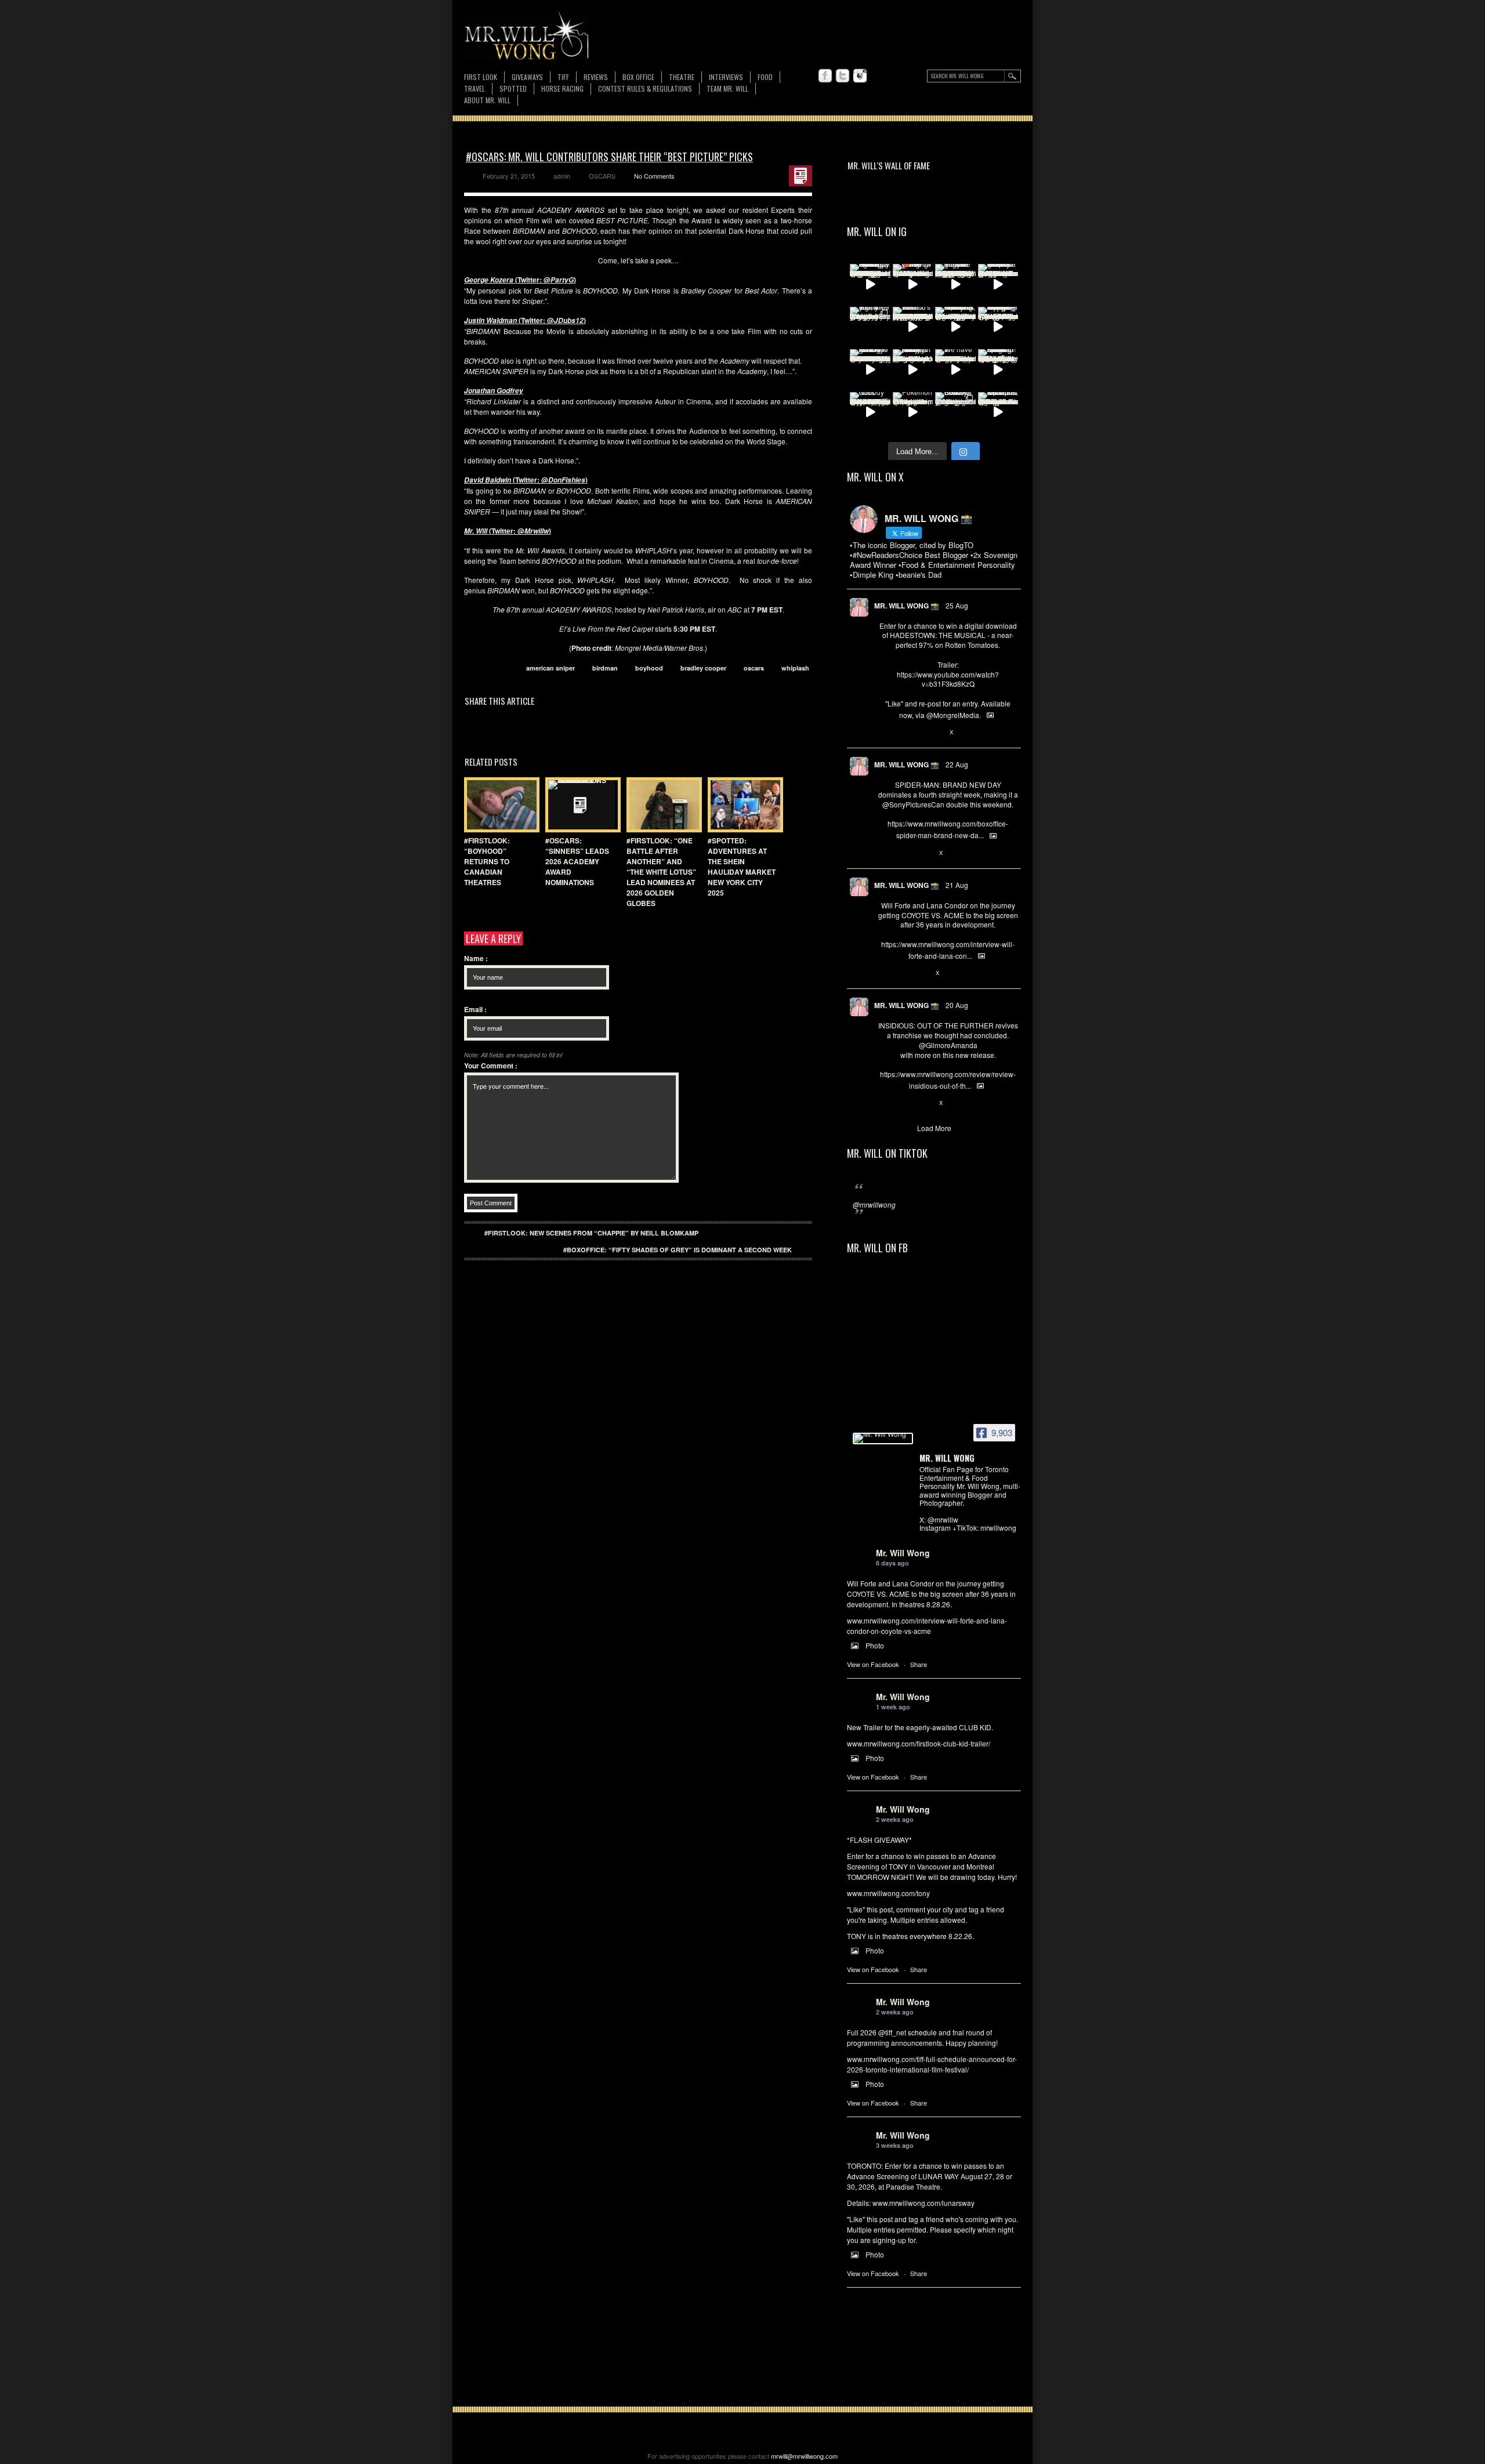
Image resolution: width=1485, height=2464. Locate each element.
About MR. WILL (487, 100)
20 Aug (957, 1005)
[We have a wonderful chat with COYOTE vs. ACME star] (955, 369)
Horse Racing (562, 88)
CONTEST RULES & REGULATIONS (645, 88)
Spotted (513, 88)
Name (476, 958)
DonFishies (567, 480)
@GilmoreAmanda (948, 1045)
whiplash (795, 668)
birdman (605, 668)
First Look (481, 77)
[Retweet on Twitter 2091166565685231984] (903, 853)
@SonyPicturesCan (913, 804)
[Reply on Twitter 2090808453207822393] (884, 973)
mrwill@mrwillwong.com (804, 2456)
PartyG (562, 280)
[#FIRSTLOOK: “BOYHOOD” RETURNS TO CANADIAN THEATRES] (499, 805)
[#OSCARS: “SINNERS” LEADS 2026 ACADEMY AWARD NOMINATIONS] (580, 805)
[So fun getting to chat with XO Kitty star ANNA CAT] (870, 369)
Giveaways (527, 77)
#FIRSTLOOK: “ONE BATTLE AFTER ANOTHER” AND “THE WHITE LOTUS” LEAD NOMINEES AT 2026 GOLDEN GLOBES (661, 872)
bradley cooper (703, 668)
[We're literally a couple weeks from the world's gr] (998, 284)
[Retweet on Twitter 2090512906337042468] (903, 1103)
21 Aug (957, 885)
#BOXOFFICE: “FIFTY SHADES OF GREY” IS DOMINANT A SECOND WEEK (678, 1250)
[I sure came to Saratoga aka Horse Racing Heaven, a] (870, 284)
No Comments (654, 176)
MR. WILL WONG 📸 (907, 606)
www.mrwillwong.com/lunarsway (923, 2203)
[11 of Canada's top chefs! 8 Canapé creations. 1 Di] (998, 412)
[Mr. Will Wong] (883, 1438)
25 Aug (957, 605)
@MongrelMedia (953, 715)
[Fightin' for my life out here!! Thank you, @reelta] (870, 327)
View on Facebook (873, 1664)
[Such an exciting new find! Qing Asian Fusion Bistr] (998, 369)
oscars (754, 668)
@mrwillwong (874, 1204)
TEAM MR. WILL (727, 88)
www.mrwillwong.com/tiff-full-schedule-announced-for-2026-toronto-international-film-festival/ (932, 2064)
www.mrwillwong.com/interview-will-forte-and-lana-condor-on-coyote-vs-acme (927, 1626)
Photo (875, 1645)
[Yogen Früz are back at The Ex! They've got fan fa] (955, 284)
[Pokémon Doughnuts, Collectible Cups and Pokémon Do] (913, 412)
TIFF (563, 77)
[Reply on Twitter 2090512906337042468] (884, 1103)
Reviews (596, 77)
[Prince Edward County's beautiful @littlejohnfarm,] (955, 412)
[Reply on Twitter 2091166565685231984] (884, 853)
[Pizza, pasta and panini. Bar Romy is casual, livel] (913, 369)
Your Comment (491, 1066)
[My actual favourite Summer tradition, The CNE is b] (998, 327)
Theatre (682, 77)
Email (475, 1009)
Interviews (726, 77)
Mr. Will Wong (903, 1553)
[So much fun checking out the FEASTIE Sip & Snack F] (955, 327)
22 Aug (957, 764)
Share (919, 1664)
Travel (475, 88)
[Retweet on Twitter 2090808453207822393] (903, 973)
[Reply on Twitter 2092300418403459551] (884, 733)
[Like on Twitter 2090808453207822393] (922, 973)
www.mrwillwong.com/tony (888, 1893)
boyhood (649, 668)
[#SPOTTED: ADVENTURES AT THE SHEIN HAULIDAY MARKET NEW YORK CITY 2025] (742, 805)
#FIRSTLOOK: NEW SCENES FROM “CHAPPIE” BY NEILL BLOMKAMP (591, 1233)
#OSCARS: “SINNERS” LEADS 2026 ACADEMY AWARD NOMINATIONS (577, 861)
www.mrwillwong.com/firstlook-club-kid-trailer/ (919, 1743)
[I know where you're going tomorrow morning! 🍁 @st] (913, 284)
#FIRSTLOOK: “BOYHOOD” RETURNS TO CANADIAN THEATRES (487, 861)
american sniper (550, 668)
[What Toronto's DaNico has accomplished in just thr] (913, 327)
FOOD (765, 77)
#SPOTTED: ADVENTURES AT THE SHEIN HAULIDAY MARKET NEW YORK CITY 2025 (742, 867)
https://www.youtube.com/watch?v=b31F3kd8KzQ (948, 679)
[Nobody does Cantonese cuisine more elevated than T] (870, 412)
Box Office (638, 77)
